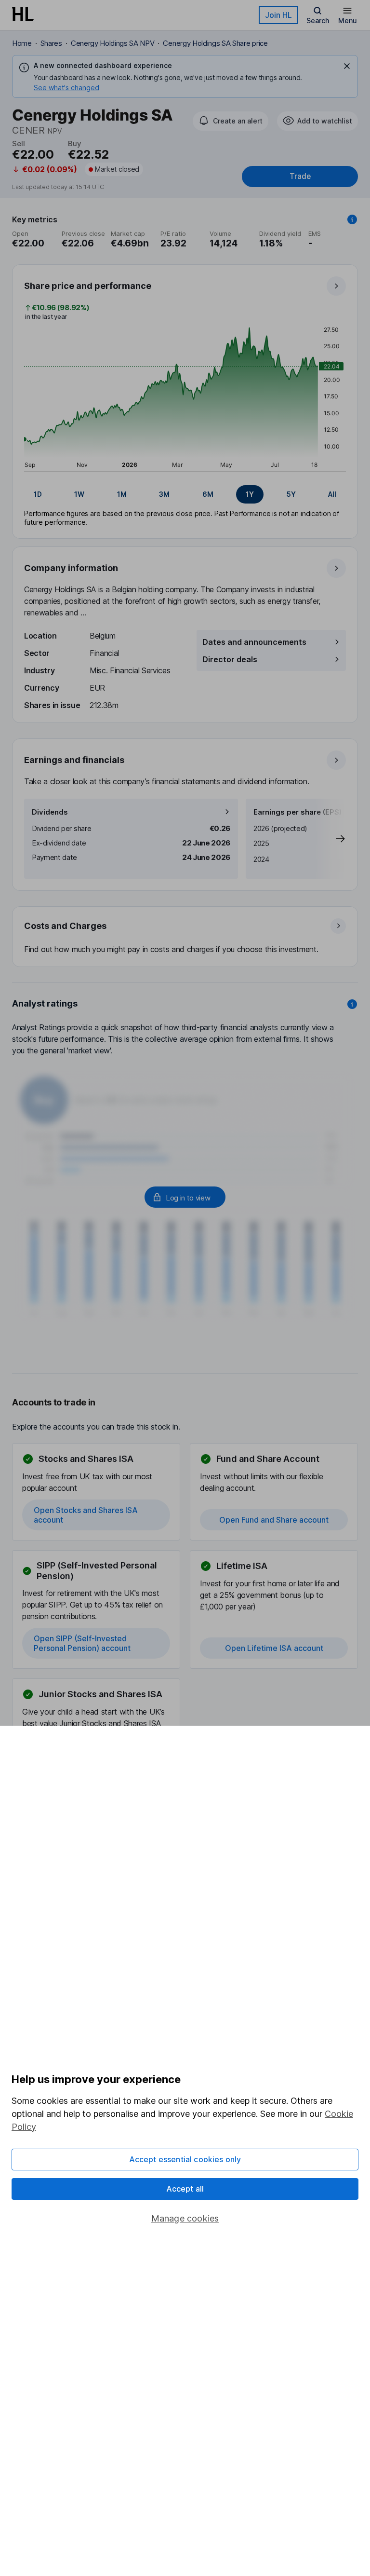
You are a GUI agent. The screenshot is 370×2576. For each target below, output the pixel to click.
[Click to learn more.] (352, 219)
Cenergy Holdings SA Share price (215, 43)
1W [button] (79, 494)
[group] (185, 494)
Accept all (185, 2189)
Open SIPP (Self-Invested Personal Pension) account (82, 1643)
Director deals (230, 659)
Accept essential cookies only (185, 2159)
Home (22, 43)
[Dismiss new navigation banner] (347, 66)
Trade (300, 176)
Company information (71, 568)
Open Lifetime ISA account (274, 1648)
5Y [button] (291, 494)
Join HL (278, 15)
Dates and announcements (254, 642)
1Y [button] (250, 494)
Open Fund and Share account (274, 1520)
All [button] (332, 494)
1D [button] (38, 494)
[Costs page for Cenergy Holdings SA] (185, 937)
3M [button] (164, 494)
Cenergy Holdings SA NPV (113, 43)
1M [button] (122, 494)
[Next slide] (330, 839)
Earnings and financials (74, 760)
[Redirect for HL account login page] (185, 1197)
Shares (51, 43)
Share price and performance (88, 286)
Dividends (50, 812)
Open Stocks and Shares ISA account (86, 1515)
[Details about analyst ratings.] (352, 1004)
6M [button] (208, 494)
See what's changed (66, 88)
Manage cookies (185, 2218)
